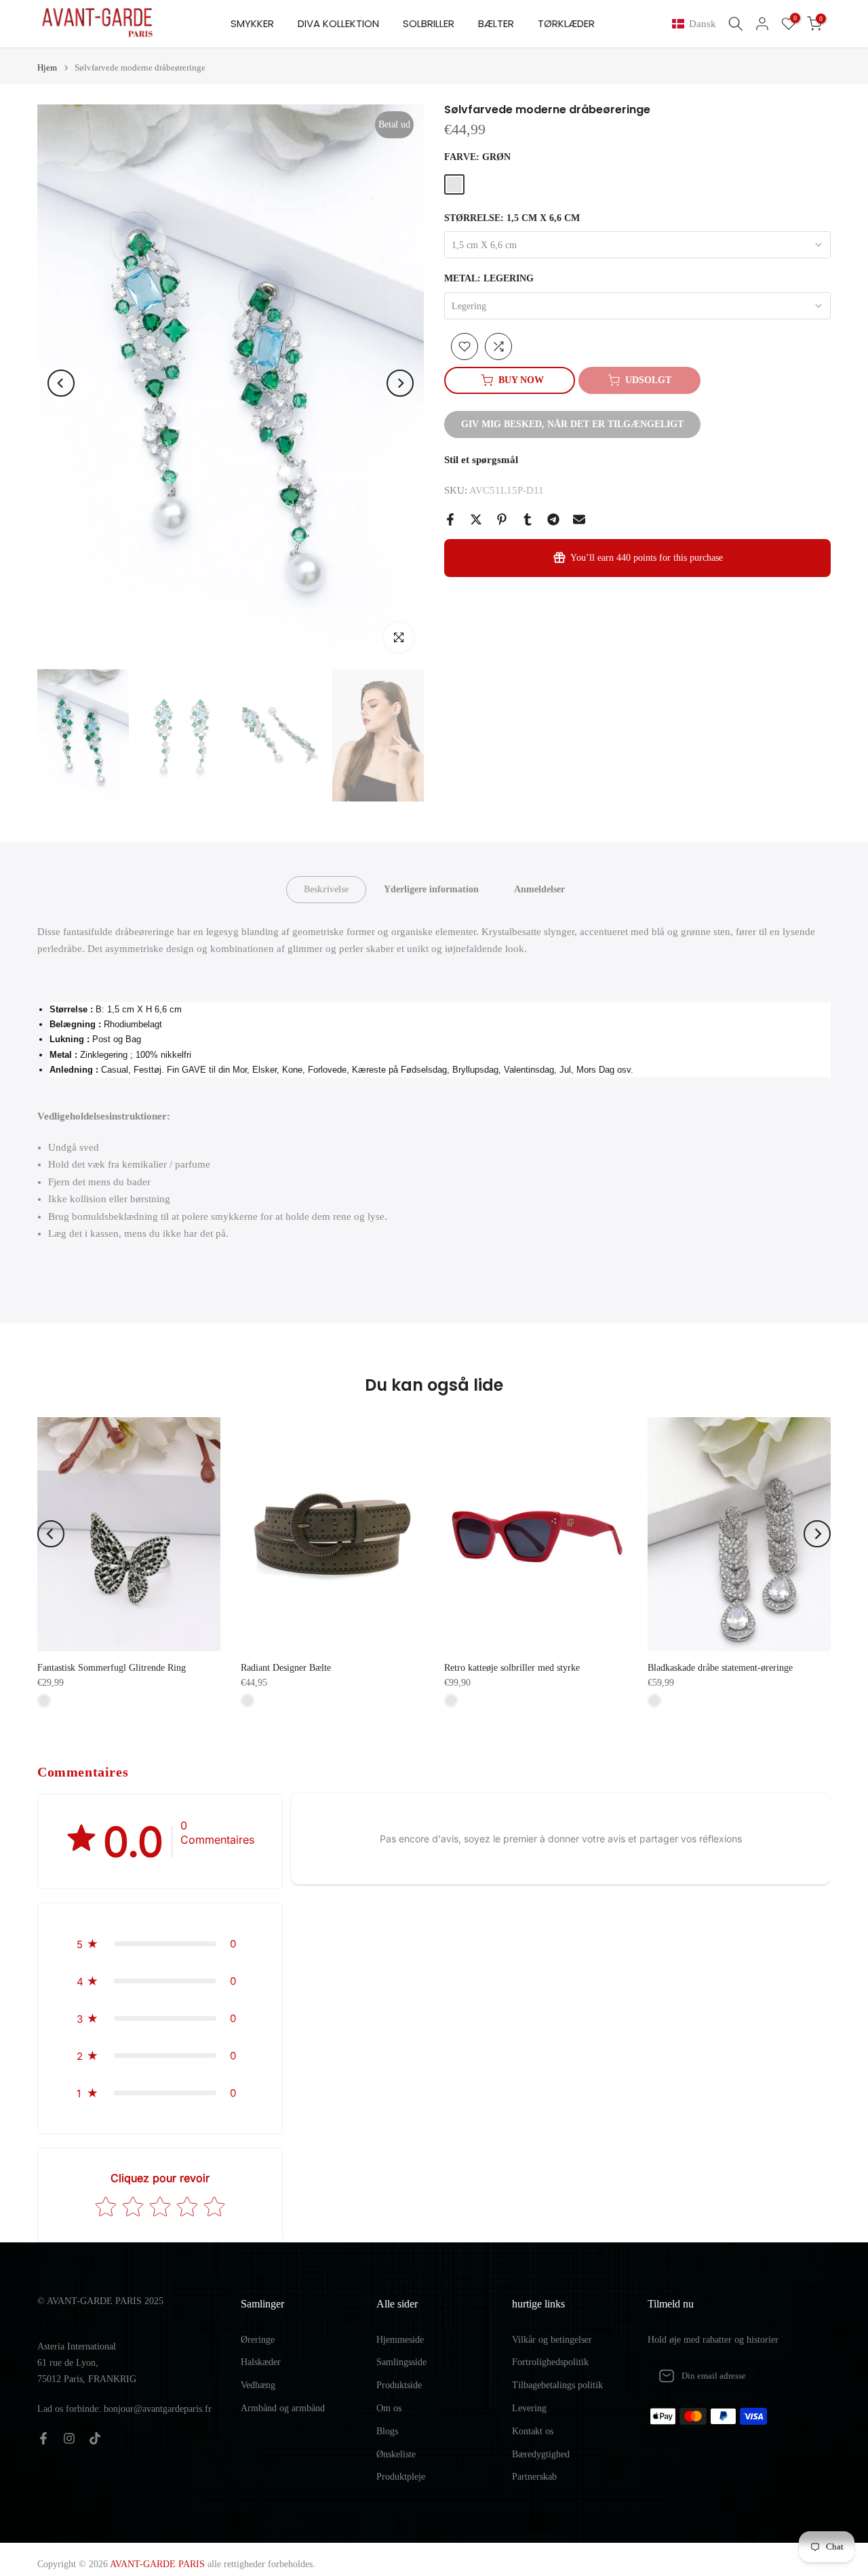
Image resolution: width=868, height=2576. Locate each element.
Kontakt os (533, 2431)
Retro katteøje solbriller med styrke (512, 1668)
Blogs (387, 2431)
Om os (389, 2408)
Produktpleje (401, 2477)
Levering (529, 2408)
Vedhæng (258, 2385)
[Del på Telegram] (553, 519)
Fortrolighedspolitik (550, 2362)
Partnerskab (534, 2477)
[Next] (400, 383)
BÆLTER (496, 23)
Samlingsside (401, 2362)
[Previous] (61, 383)
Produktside (399, 2385)
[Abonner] (806, 2376)
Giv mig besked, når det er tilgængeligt (572, 424)
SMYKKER (252, 23)
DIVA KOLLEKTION (338, 23)
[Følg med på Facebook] (43, 2438)
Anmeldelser (539, 889)
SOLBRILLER (429, 23)
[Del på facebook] (450, 519)
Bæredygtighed (541, 2454)
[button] (697, 24)
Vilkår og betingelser (552, 2340)
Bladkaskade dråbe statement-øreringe (720, 1668)
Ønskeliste (396, 2454)
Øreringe (258, 2340)
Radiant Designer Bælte (286, 1668)
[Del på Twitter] (476, 519)
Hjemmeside (400, 2340)
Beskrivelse (326, 889)
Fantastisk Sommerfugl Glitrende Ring (112, 1668)
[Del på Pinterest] (502, 519)
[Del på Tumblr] (528, 519)
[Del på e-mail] (579, 519)
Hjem (47, 67)
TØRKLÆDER (566, 23)
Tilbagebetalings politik (557, 2385)
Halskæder (261, 2362)
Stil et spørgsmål (481, 460)
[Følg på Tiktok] (95, 2438)
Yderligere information (431, 889)
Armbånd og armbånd (283, 2408)
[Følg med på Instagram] (69, 2438)
